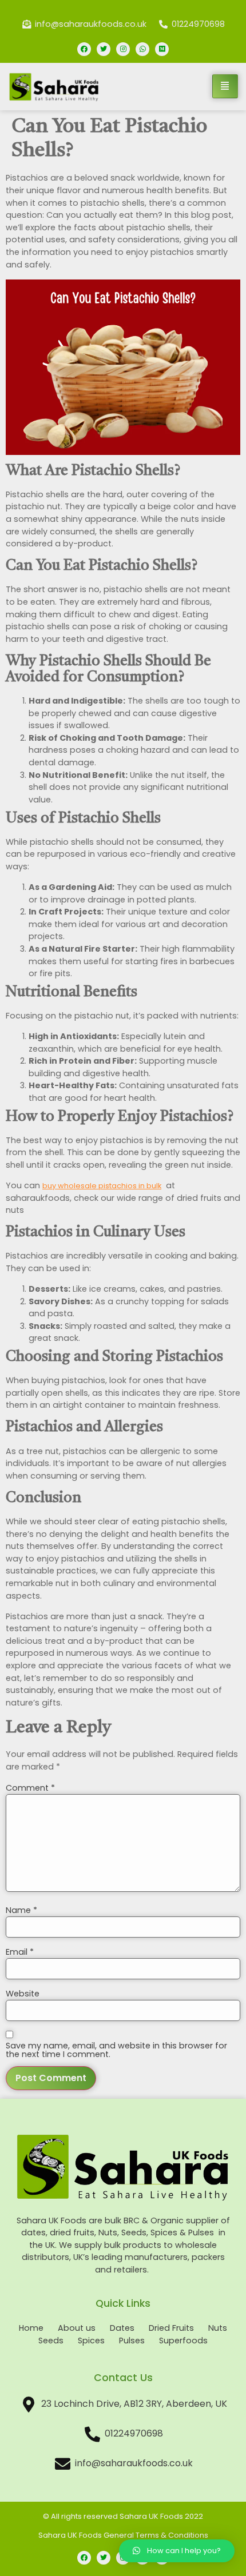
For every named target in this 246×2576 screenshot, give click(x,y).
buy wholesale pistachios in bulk (102, 1186)
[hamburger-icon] (225, 86)
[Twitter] (104, 49)
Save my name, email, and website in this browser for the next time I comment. (116, 2050)
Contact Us (123, 2378)
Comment (30, 1788)
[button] (177, 2551)
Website (23, 1994)
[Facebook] (84, 49)
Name (21, 1910)
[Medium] (162, 49)
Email (20, 1952)
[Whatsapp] (142, 49)
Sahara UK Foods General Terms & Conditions (123, 2535)
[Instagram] (123, 49)
